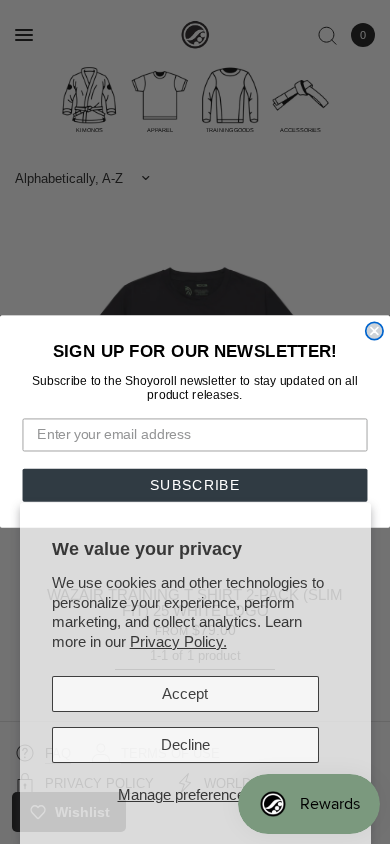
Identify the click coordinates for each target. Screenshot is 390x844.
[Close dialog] (374, 331)
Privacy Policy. (178, 641)
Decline (185, 744)
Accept (185, 693)
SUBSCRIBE (195, 485)
